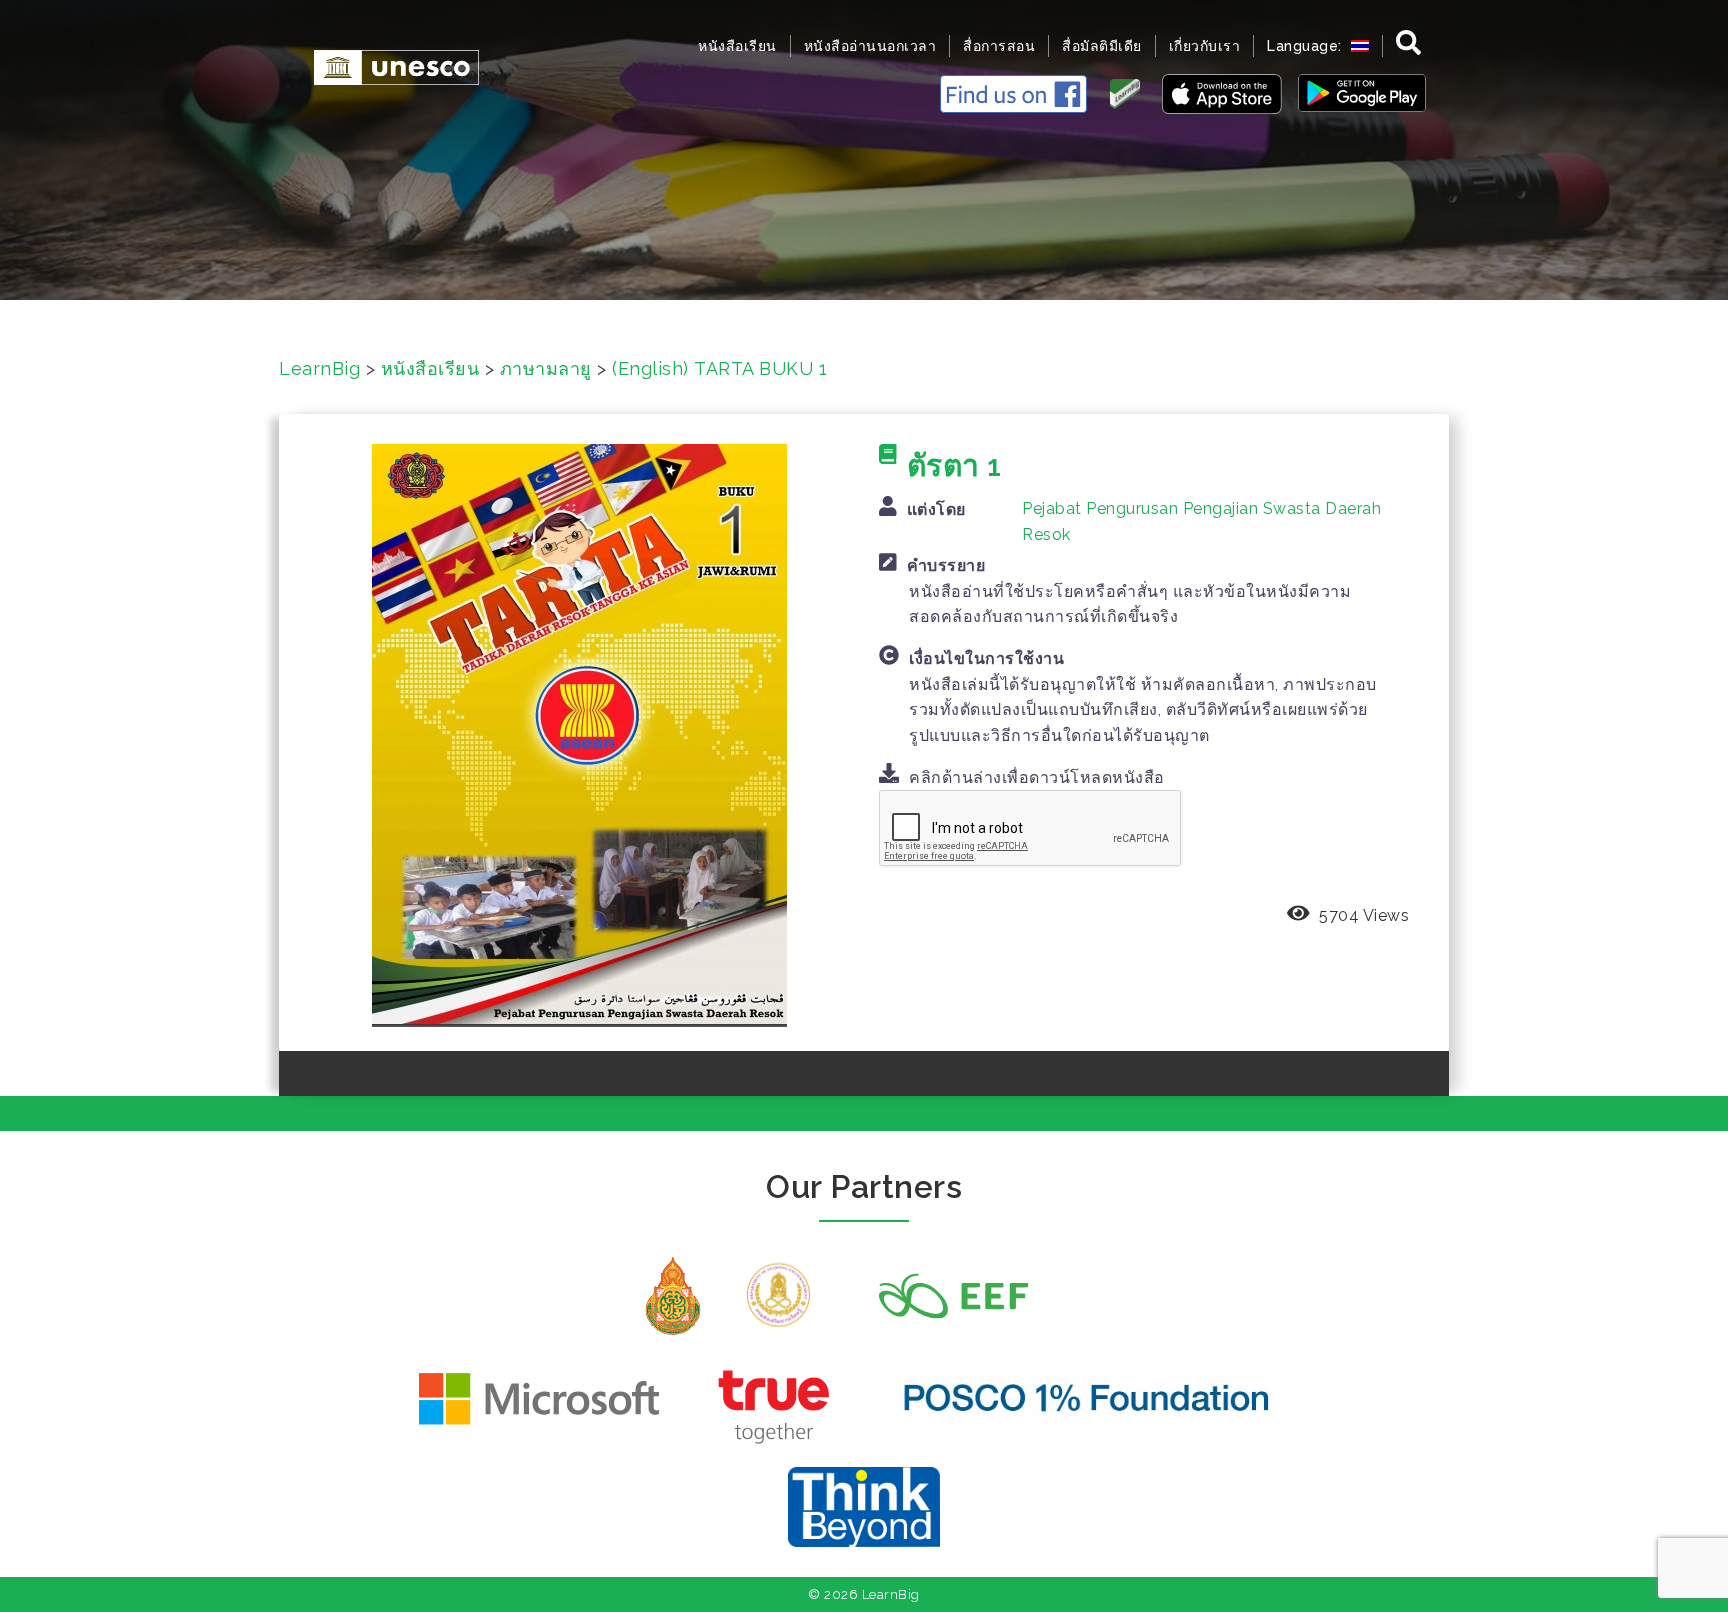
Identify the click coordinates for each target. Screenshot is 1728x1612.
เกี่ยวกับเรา (1205, 46)
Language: (1306, 46)
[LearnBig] (386, 65)
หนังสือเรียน (737, 46)
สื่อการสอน (999, 46)
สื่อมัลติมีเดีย (1102, 46)
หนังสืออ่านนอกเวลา (870, 46)
